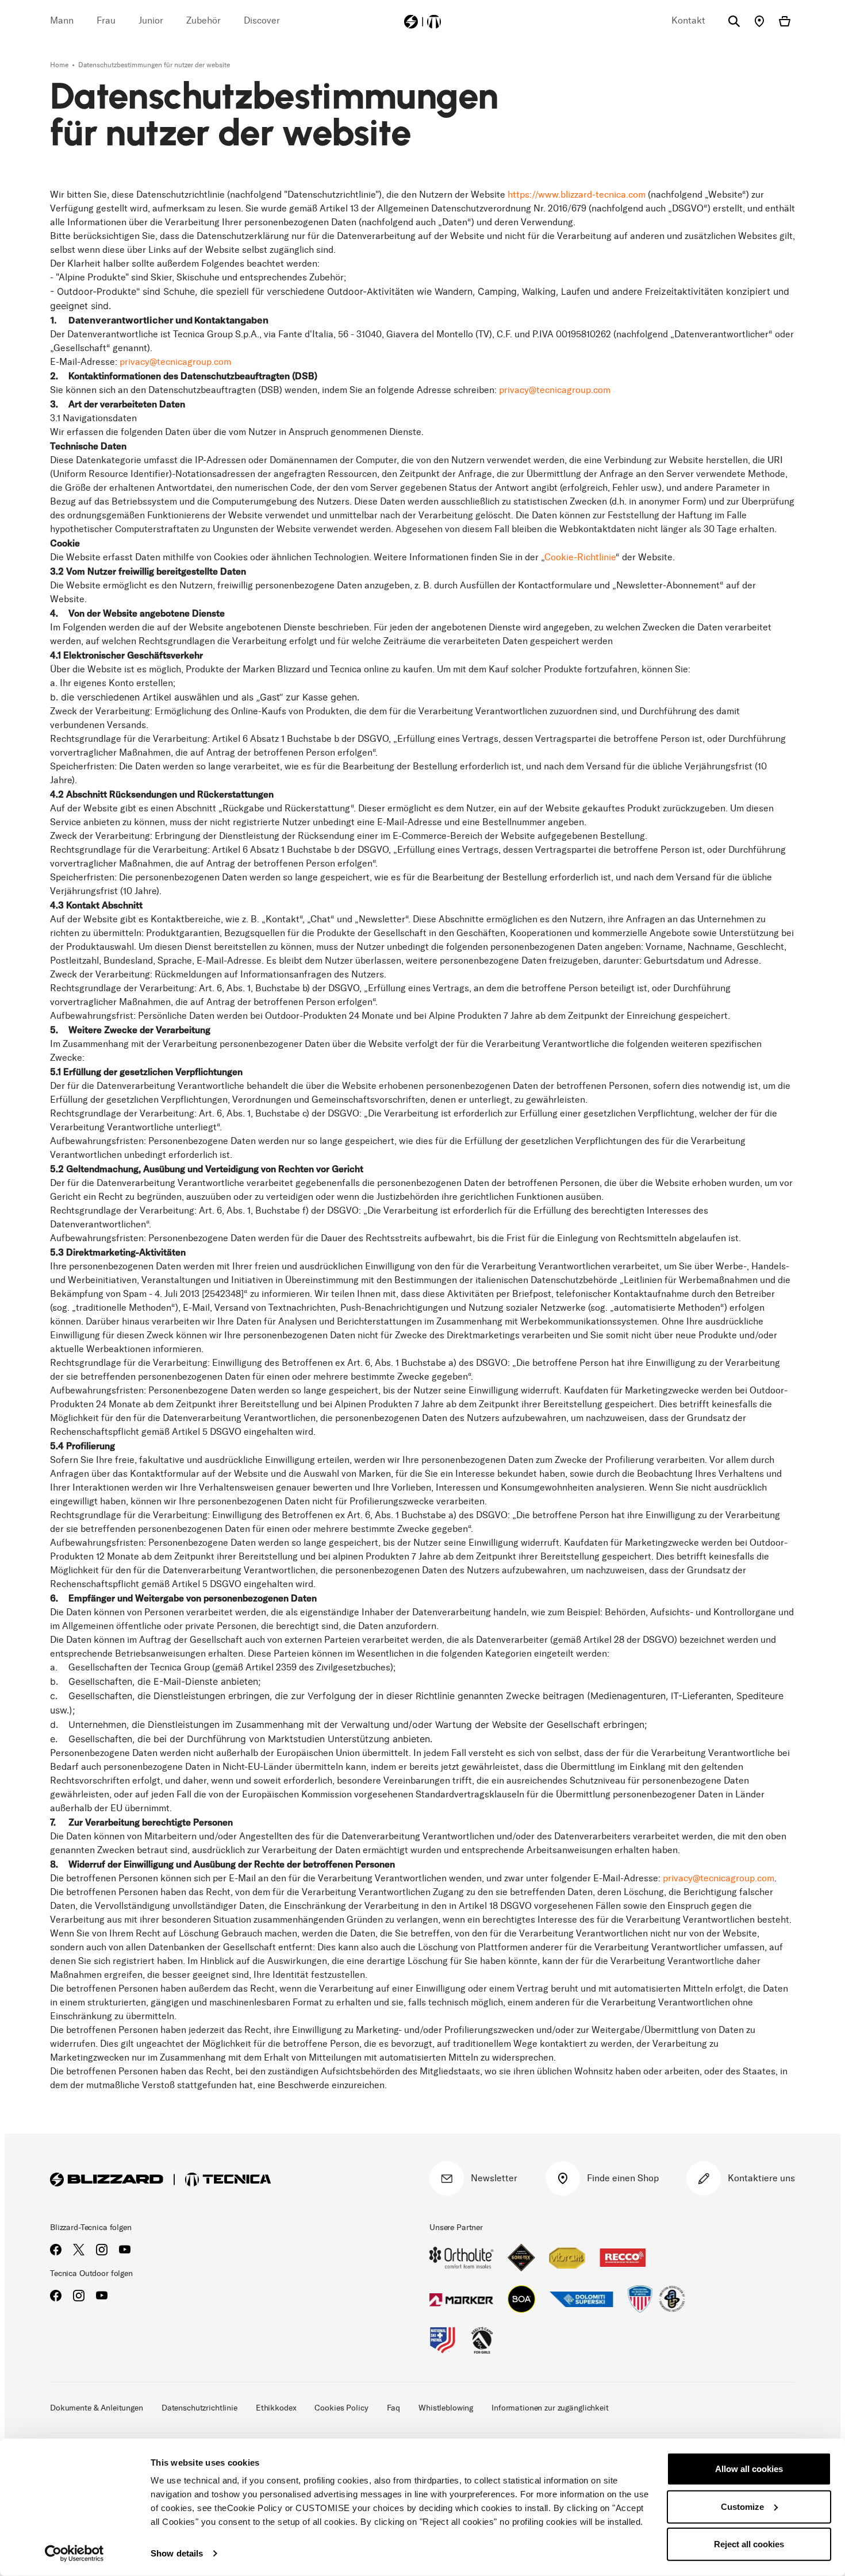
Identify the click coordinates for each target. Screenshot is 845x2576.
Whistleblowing (446, 2408)
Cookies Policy (341, 2408)
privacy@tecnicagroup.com (175, 362)
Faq (394, 2408)
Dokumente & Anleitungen (97, 2408)
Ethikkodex (276, 2408)
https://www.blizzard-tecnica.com (577, 195)
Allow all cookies (749, 2469)
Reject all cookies (749, 2544)
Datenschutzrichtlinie (199, 2408)
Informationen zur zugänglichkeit (550, 2408)
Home (60, 65)
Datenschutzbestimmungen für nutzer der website (154, 65)
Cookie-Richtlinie (580, 557)
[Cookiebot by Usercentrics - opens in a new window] (74, 2554)
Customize (742, 2506)
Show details (177, 2553)
